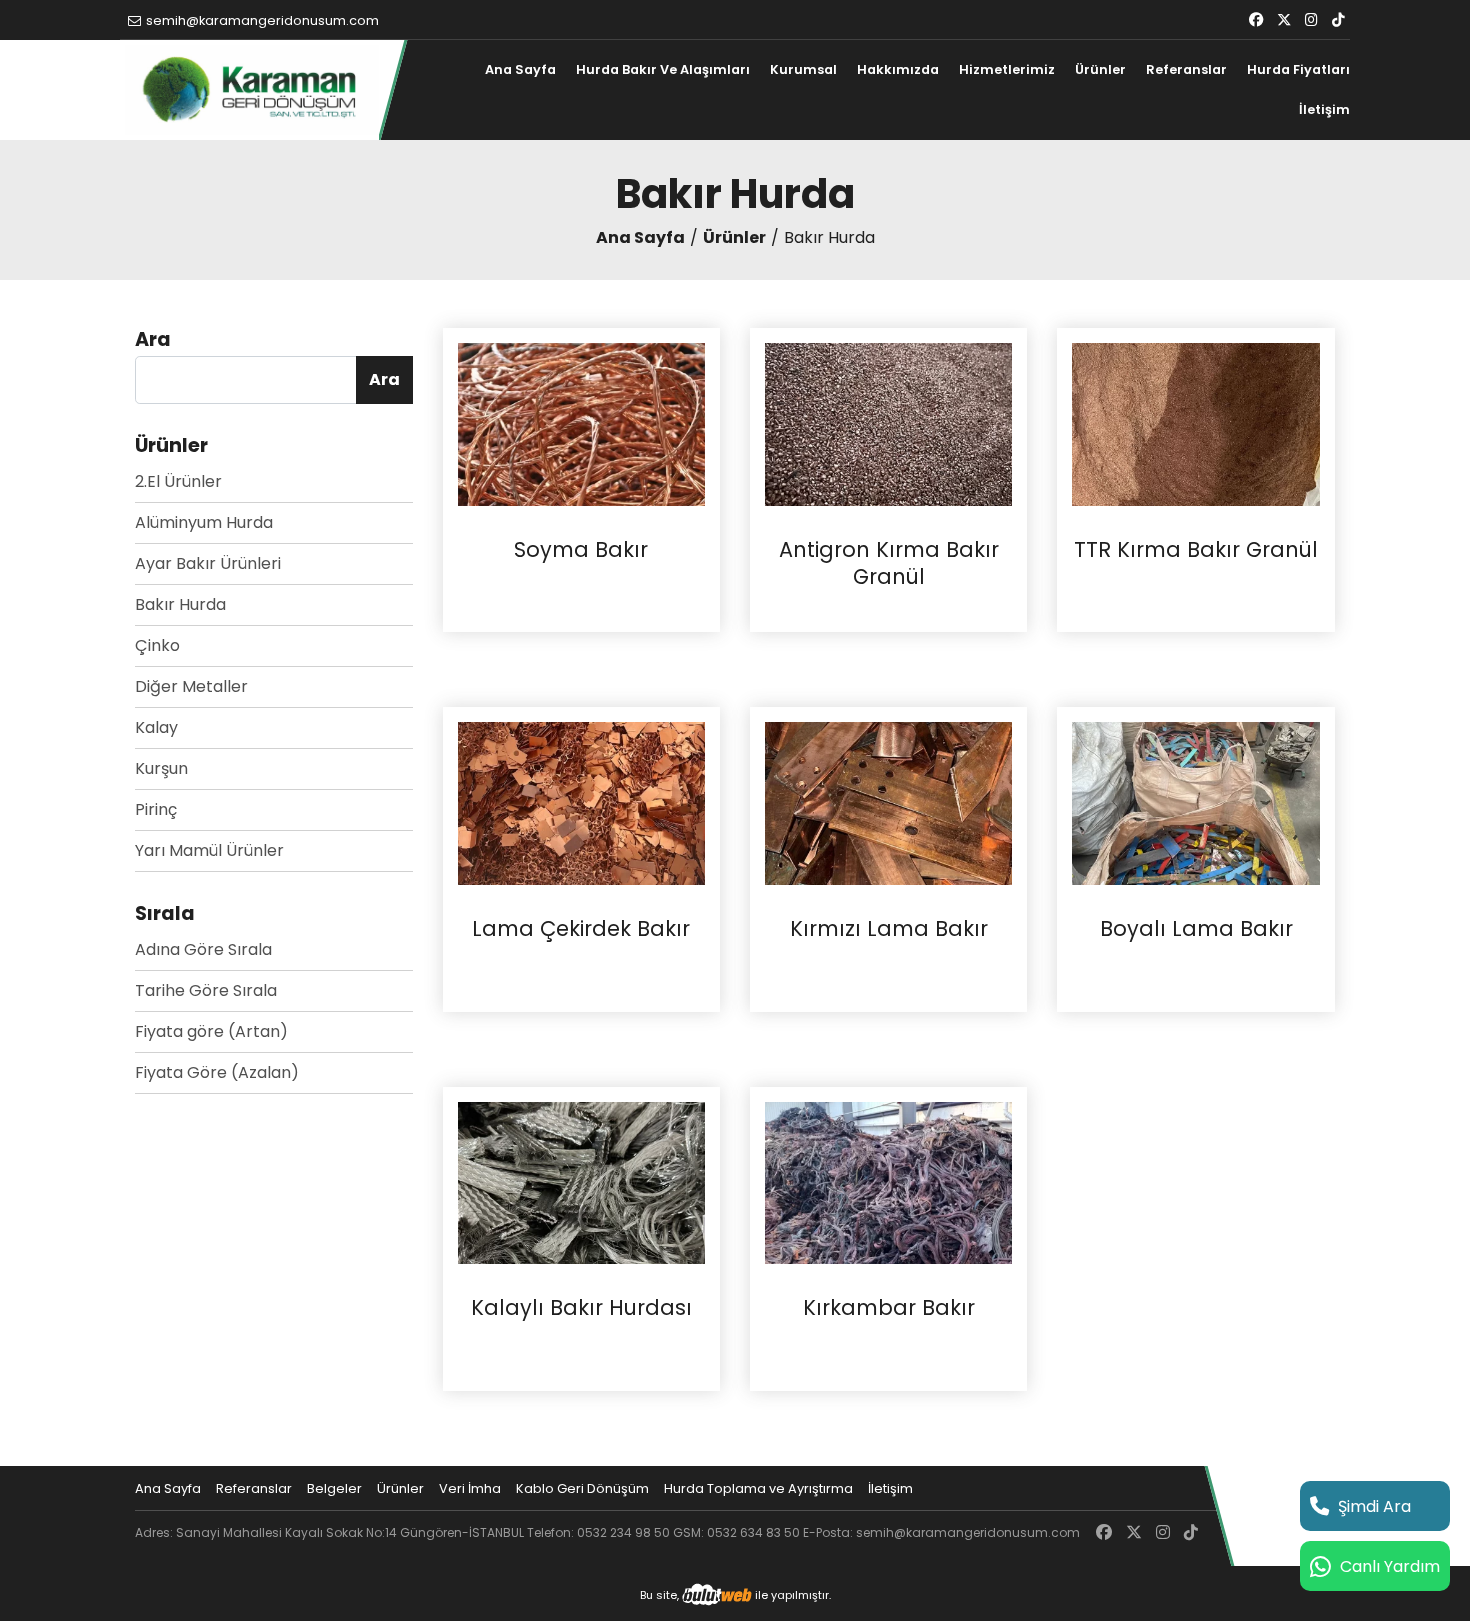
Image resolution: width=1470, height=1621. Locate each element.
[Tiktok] (1338, 20)
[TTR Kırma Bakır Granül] (1195, 423)
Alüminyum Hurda (204, 522)
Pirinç (156, 809)
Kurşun (161, 768)
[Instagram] (1311, 20)
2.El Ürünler (178, 481)
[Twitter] (1284, 20)
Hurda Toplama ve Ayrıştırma (758, 1488)
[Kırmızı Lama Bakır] (888, 802)
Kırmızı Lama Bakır (889, 929)
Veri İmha (470, 1488)
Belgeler (334, 1488)
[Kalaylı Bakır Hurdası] (581, 1181)
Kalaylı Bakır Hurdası (581, 1308)
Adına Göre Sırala (203, 949)
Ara (384, 379)
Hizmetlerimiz (1007, 69)
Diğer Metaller (191, 686)
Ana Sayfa (520, 69)
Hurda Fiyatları (1298, 69)
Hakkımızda (898, 69)
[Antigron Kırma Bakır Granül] (888, 423)
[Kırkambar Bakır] (888, 1181)
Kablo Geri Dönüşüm (582, 1488)
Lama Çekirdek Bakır (581, 929)
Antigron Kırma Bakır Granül (889, 563)
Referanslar (1186, 69)
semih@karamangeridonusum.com (261, 20)
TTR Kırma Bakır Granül (1196, 550)
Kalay (156, 727)
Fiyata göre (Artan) (211, 1031)
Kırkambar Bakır (889, 1308)
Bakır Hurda (180, 604)
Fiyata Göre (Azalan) (217, 1072)
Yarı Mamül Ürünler (209, 850)
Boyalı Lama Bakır (1196, 929)
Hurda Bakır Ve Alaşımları (663, 69)
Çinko (157, 645)
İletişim (1324, 109)
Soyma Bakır (581, 550)
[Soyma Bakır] (581, 423)
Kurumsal (803, 69)
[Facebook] (1256, 20)
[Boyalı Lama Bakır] (1195, 802)
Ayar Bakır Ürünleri (208, 563)
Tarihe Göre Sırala (206, 990)
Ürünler (1100, 69)
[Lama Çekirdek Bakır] (581, 802)
